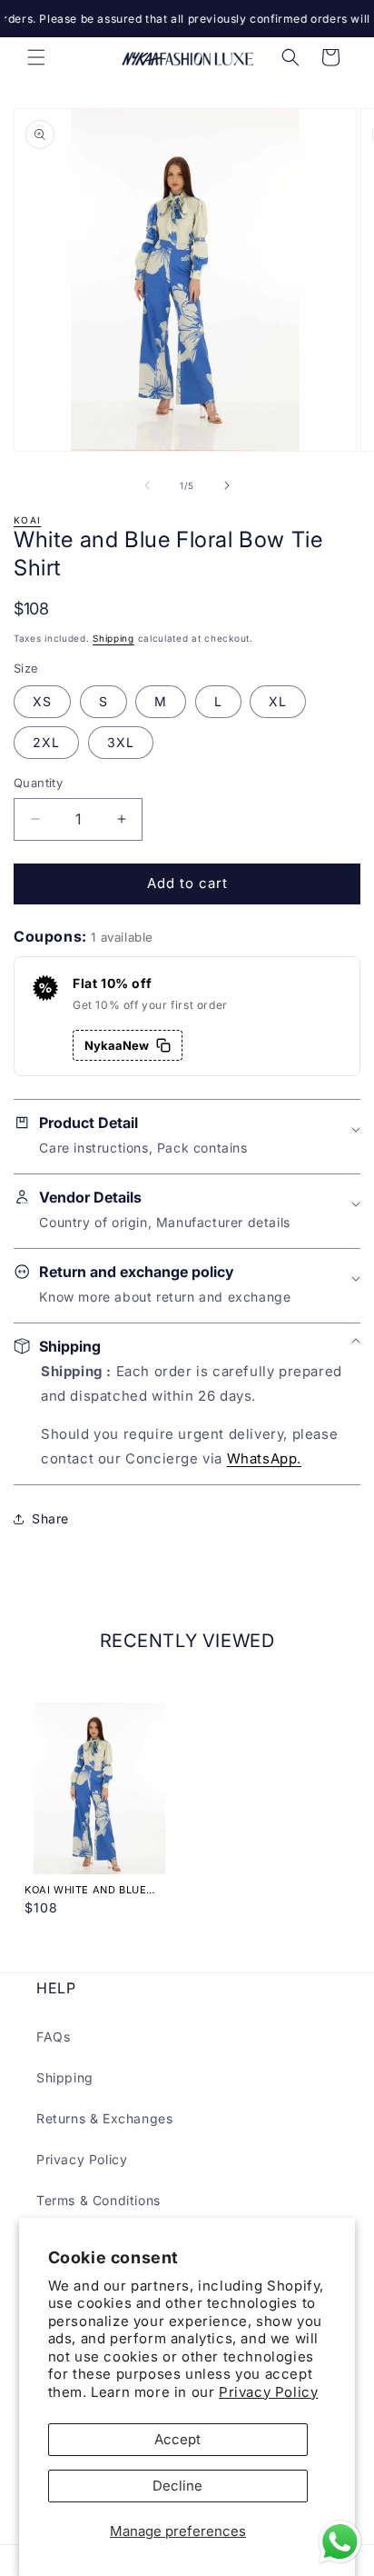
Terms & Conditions (98, 2200)
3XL (121, 742)
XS (42, 701)
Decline (177, 2486)
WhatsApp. (264, 1458)
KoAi (27, 520)
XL (278, 701)
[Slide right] (227, 485)
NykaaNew (117, 1045)
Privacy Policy (268, 2392)
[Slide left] (147, 485)
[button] (36, 57)
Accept (177, 2439)
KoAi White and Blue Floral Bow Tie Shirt (87, 1890)
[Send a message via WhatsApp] (340, 2542)
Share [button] (50, 1518)
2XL (46, 742)
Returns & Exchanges (104, 2118)
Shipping (113, 638)
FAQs (53, 2037)
